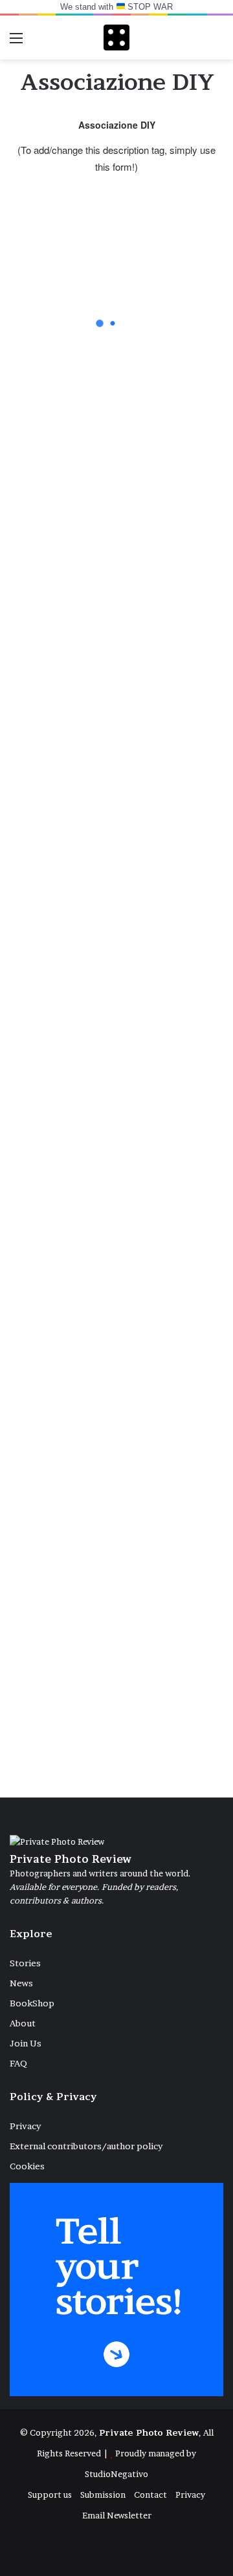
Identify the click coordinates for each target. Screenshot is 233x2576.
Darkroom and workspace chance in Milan (114, 1393)
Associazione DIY (99, 1723)
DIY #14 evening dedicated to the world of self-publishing (96, 336)
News (21, 1983)
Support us (50, 2495)
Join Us (26, 2043)
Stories (25, 1963)
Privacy (25, 2126)
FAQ (18, 2063)
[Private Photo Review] (116, 38)
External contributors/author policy (86, 2146)
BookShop (32, 2003)
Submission (103, 2495)
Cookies (27, 2166)
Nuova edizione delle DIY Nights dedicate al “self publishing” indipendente (115, 646)
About (23, 2023)
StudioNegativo (116, 2474)
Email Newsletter (117, 2515)
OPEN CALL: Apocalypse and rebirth (94, 1180)
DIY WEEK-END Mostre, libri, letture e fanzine (113, 966)
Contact (150, 2495)
